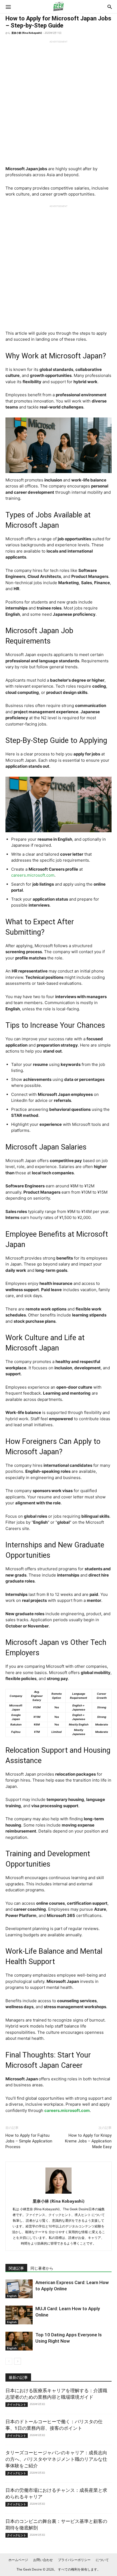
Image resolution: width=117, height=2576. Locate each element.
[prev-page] (9, 2361)
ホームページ (18, 2560)
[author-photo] (59, 2194)
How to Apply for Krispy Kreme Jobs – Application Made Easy (88, 2141)
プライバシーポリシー (74, 2560)
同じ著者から (42, 2268)
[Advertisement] (59, 102)
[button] (8, 7)
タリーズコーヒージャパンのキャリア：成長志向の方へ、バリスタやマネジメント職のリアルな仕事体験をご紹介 (56, 2459)
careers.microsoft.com (33, 875)
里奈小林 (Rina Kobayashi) (27, 33)
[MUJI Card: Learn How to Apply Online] (19, 2315)
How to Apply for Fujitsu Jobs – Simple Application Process (29, 2141)
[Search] (110, 7)
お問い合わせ (43, 2560)
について (102, 2560)
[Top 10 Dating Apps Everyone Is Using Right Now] (19, 2341)
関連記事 (16, 2268)
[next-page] (18, 2361)
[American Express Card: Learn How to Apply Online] (19, 2289)
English (12, 2296)
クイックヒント (17, 2404)
